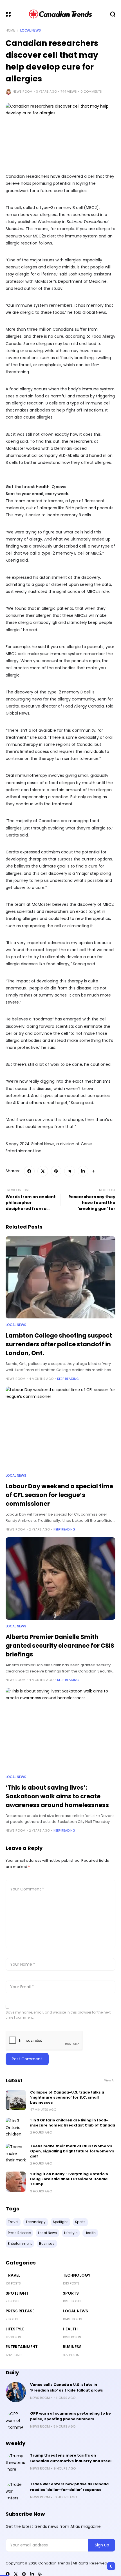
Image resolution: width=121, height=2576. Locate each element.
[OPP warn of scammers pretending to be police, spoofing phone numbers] (16, 2421)
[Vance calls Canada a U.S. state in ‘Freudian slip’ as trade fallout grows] (16, 2392)
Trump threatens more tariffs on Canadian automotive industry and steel (71, 2458)
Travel (13, 2275)
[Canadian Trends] (61, 14)
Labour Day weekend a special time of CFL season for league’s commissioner (59, 1495)
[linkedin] (32, 2574)
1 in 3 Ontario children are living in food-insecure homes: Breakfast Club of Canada (73, 2123)
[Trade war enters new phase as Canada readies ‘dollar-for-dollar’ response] (16, 2492)
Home (10, 30)
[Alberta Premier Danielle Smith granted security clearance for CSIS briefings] (60, 1579)
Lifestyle (15, 2329)
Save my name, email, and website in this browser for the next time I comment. (58, 2015)
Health (70, 2329)
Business (72, 2347)
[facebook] (8, 2574)
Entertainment (22, 2347)
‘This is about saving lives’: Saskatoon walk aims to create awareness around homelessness (57, 1796)
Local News (31, 30)
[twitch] (40, 2574)
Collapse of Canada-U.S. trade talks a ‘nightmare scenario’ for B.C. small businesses (67, 2097)
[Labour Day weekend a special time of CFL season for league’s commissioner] (60, 1428)
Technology (77, 2275)
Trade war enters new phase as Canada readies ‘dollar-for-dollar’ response (69, 2487)
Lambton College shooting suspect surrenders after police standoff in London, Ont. (59, 1344)
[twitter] (16, 2574)
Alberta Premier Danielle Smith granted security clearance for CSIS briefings (60, 1646)
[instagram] (24, 2574)
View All (110, 2080)
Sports (71, 2293)
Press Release (20, 2311)
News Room (23, 92)
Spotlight (17, 2293)
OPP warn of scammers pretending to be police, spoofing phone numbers (70, 2416)
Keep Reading (68, 1379)
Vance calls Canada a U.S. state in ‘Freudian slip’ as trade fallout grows (67, 2387)
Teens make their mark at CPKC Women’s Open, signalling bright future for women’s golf (72, 2151)
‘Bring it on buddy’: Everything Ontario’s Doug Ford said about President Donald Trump (69, 2179)
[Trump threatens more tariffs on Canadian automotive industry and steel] (16, 2463)
